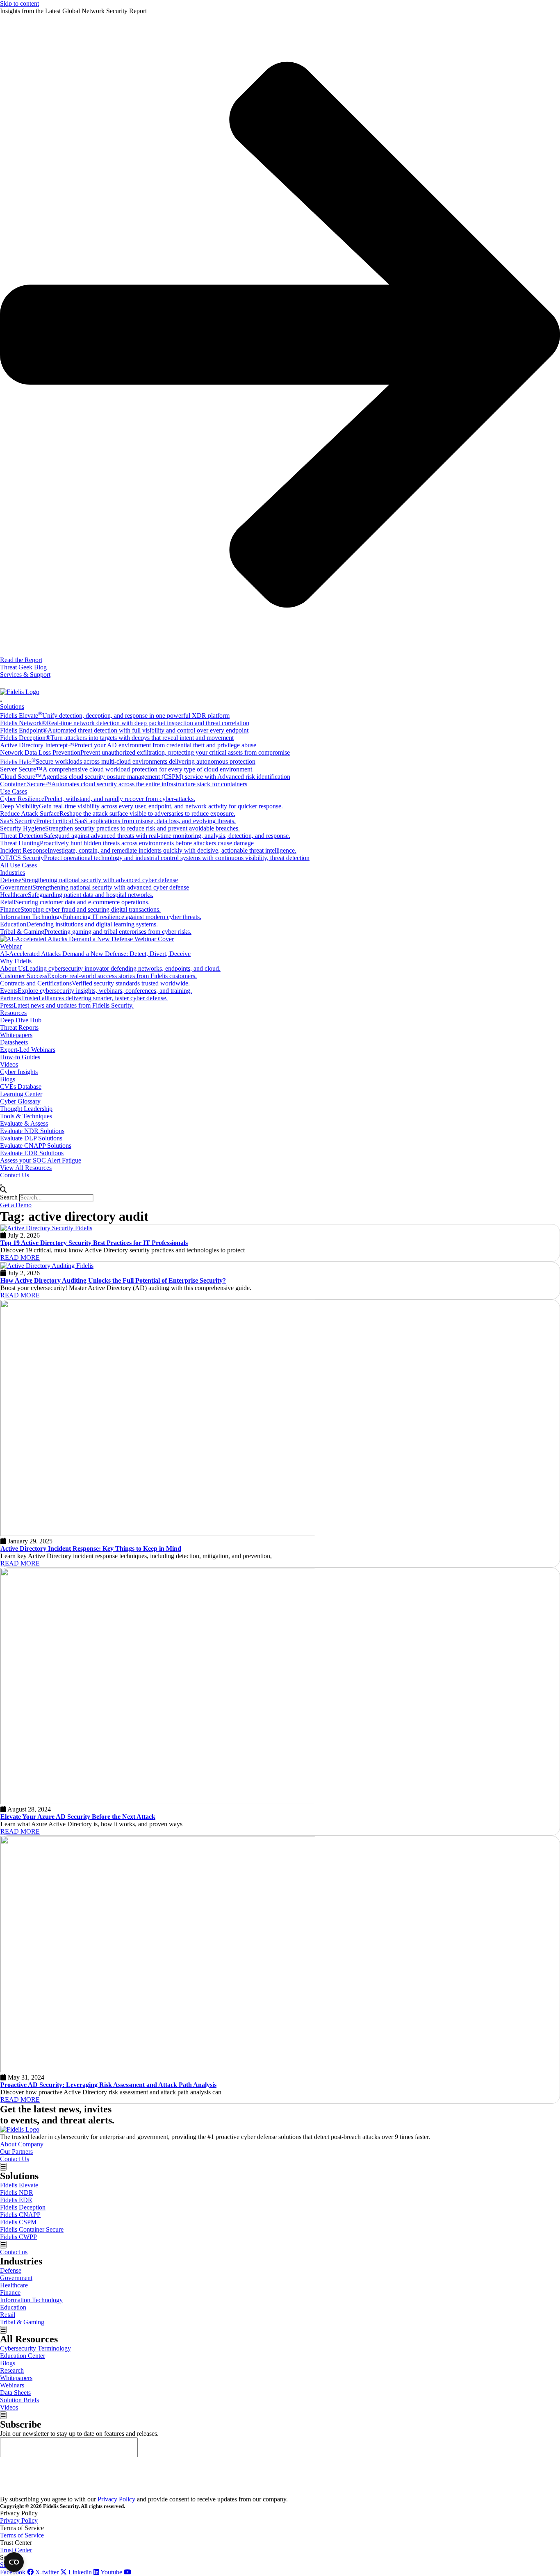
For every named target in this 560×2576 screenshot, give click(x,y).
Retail (8, 2315)
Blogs (8, 1079)
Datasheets (14, 1042)
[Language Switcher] (4, 683)
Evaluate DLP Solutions (31, 1138)
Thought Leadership (26, 1109)
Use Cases (14, 791)
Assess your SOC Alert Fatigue (41, 1160)
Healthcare (14, 2285)
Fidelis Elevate (19, 2185)
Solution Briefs (19, 2400)
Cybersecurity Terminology (35, 2348)
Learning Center (21, 1094)
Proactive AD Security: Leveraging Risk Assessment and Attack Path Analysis (108, 2085)
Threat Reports (19, 1027)
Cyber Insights (19, 1072)
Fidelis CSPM (18, 2222)
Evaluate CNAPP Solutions (36, 1146)
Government (16, 2278)
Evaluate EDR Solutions (32, 1153)
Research (12, 2370)
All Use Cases (18, 865)
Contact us (14, 2252)
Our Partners (16, 2152)
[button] (280, 1190)
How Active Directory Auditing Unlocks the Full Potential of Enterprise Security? (113, 1280)
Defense (11, 2270)
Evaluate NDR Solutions (32, 1131)
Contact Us (15, 1175)
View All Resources (26, 1168)
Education (13, 2307)
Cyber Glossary (20, 1101)
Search (9, 1197)
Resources (13, 1013)
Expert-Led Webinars (28, 1050)
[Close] (1, 1185)
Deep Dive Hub (21, 1020)
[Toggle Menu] (1, 701)
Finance (10, 2293)
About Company (22, 2144)
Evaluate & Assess (24, 1123)
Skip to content (19, 3)
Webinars (12, 2385)
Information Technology (31, 2300)
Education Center (23, 2356)
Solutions (12, 707)
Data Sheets (15, 2393)
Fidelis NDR (17, 2193)
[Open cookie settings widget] (14, 2562)
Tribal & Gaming (22, 2322)
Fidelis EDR (16, 2200)
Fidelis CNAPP (20, 2215)
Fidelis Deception (23, 2207)
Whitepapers (16, 1035)
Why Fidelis (16, 961)
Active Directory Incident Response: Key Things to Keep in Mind (91, 1549)
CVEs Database (21, 1087)
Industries (13, 873)
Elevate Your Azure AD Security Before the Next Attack (78, 1817)
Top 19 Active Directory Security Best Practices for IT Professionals (94, 1243)
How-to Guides (20, 1057)
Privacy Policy (116, 2499)
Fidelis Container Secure (32, 2229)
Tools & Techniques (26, 1116)
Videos (9, 1064)
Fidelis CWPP (18, 2237)
